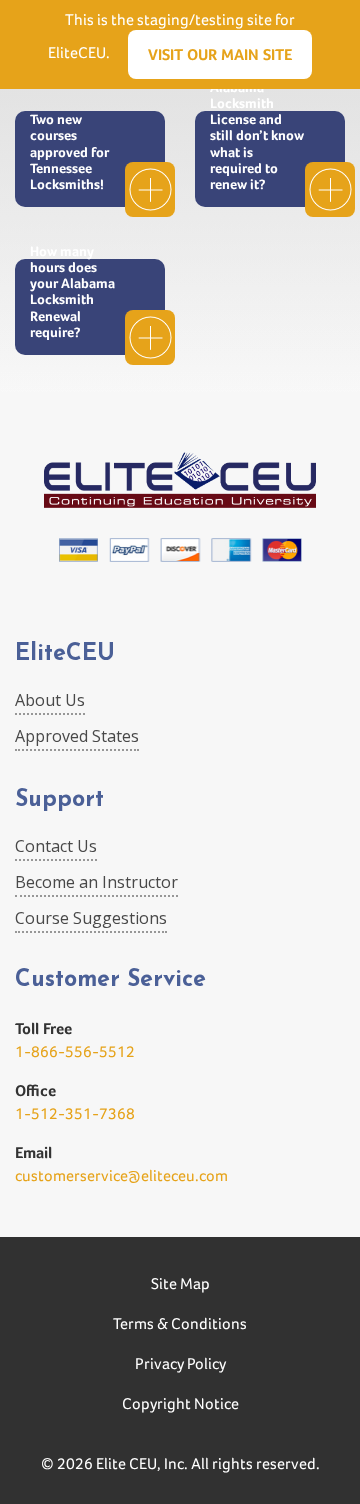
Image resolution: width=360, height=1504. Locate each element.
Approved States (77, 736)
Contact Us (56, 846)
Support (59, 800)
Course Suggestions (91, 918)
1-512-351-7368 (75, 1113)
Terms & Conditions (180, 1323)
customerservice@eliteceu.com (121, 1175)
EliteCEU (65, 654)
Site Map (180, 1283)
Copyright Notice (180, 1403)
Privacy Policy (180, 1363)
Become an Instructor (96, 882)
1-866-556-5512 (75, 1051)
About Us (50, 700)
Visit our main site (220, 54)
